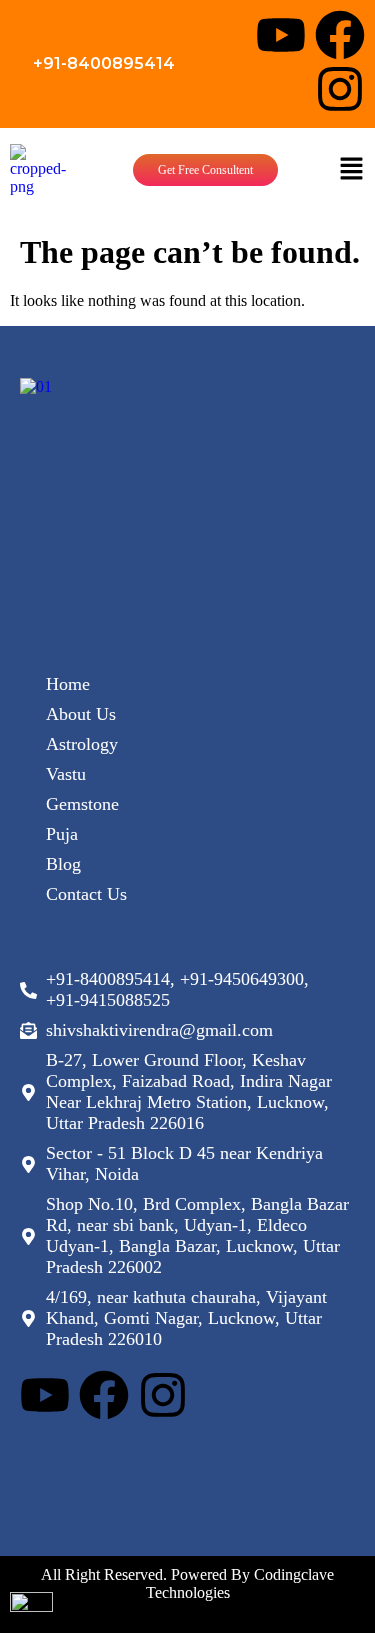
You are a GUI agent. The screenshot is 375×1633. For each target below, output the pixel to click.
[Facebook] (340, 35)
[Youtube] (281, 35)
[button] (351, 170)
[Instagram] (340, 89)
